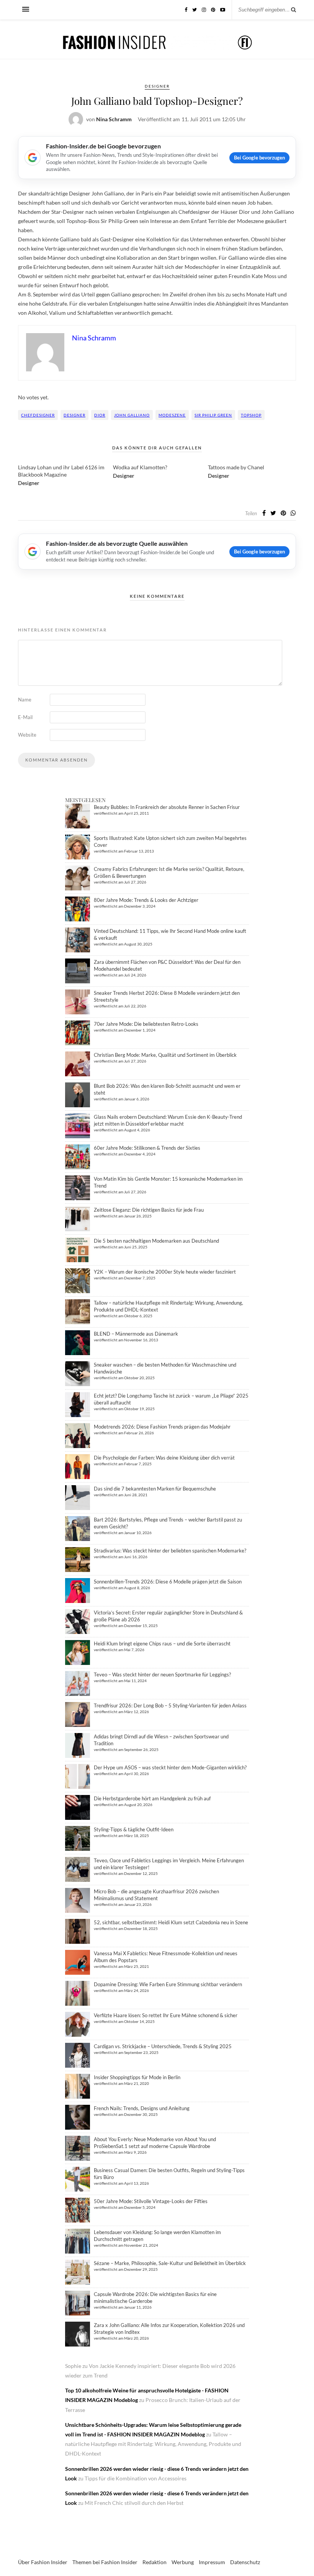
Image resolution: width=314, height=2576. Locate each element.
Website (27, 735)
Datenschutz (245, 2562)
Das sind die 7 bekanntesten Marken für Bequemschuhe (155, 1489)
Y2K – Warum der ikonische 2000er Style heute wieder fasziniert (165, 1272)
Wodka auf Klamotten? (140, 467)
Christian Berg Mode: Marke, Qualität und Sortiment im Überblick (165, 1055)
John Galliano (132, 415)
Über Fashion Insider (43, 2562)
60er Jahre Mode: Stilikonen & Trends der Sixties (147, 1148)
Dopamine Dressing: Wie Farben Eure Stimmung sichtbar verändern (168, 1984)
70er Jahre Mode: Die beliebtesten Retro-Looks (146, 1024)
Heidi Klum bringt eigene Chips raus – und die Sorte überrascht (162, 1644)
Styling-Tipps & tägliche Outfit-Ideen (134, 1829)
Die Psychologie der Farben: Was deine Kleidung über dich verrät (164, 1458)
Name (25, 700)
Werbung (183, 2562)
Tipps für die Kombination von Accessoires (136, 2478)
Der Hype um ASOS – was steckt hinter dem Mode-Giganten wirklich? (170, 1767)
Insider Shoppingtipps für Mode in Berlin (137, 2077)
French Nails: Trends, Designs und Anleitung (142, 2108)
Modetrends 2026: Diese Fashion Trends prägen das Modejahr (162, 1427)
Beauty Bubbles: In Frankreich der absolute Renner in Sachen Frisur (167, 807)
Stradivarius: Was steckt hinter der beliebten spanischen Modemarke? (170, 1551)
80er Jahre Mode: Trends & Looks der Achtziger (146, 900)
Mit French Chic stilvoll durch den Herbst (134, 2503)
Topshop (251, 415)
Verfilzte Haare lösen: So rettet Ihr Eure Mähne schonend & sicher (166, 2015)
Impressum (212, 2562)
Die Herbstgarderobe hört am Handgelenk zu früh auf (152, 1798)
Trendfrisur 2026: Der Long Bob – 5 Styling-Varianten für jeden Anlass (170, 1705)
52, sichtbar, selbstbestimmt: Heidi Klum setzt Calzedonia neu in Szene (171, 1922)
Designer (157, 86)
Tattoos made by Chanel (236, 467)
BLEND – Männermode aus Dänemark (136, 1334)
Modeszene (172, 415)
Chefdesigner (38, 415)
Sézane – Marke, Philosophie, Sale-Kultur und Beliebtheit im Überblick (170, 2263)
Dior (100, 415)
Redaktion (155, 2562)
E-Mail (25, 717)
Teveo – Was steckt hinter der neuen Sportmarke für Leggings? (162, 1674)
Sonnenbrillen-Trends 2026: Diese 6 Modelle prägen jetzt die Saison (168, 1582)
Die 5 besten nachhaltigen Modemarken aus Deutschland (156, 1241)
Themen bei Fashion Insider (105, 2562)
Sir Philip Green (213, 415)
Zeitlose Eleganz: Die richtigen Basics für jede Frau (149, 1210)
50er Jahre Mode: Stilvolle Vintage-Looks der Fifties (151, 2201)
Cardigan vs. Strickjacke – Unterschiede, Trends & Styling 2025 (163, 2046)
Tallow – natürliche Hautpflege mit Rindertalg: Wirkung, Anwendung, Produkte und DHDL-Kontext (153, 2444)
